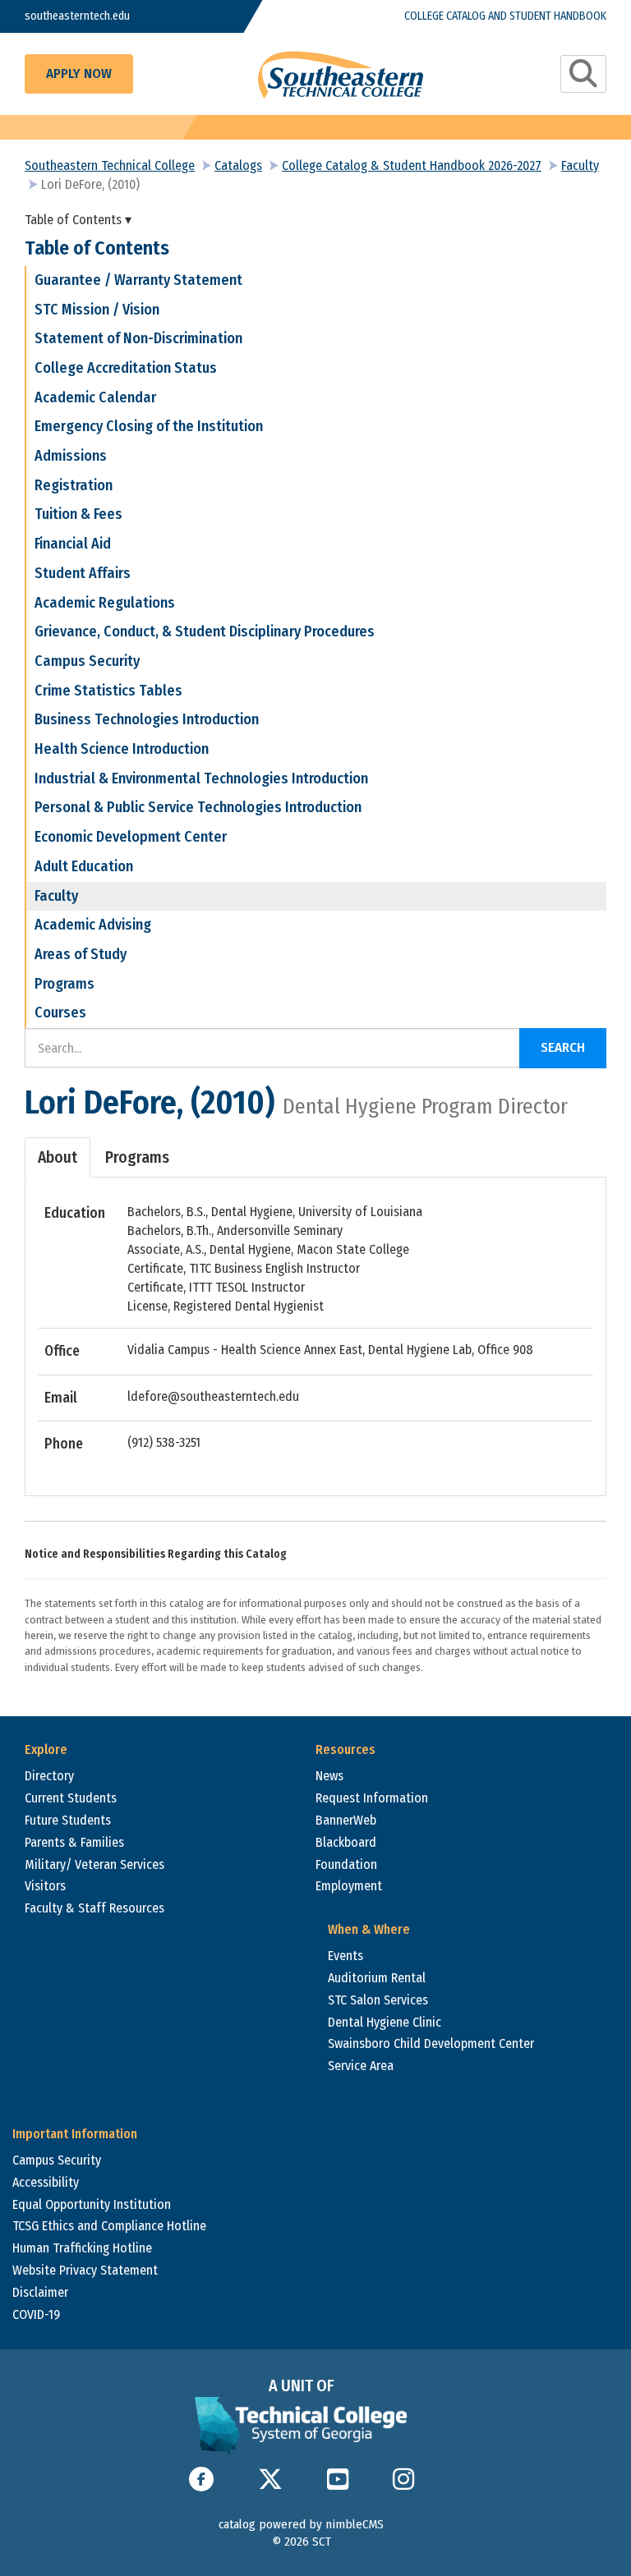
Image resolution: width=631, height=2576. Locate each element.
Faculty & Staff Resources (94, 1908)
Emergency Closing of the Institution (149, 426)
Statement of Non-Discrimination (138, 338)
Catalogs (238, 165)
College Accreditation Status (126, 368)
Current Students (71, 1798)
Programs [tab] (137, 1157)
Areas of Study (81, 954)
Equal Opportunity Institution (92, 2204)
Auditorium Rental (377, 1978)
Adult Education (84, 866)
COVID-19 (36, 2314)
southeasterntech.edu (77, 16)
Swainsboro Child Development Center (431, 2043)
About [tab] (58, 1157)
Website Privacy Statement (85, 2270)
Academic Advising (93, 925)
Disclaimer (40, 2292)
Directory (49, 1776)
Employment (349, 1886)
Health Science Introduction (122, 749)
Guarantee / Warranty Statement (138, 280)
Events (345, 1956)
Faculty (580, 165)
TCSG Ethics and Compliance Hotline (109, 2226)
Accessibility (46, 2182)
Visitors (45, 1886)
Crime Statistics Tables (108, 691)
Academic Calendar (95, 397)
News (329, 1776)
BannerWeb (346, 1820)
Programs (64, 984)
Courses (60, 1012)
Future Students (68, 1820)
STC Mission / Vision (97, 310)
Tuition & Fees (78, 514)
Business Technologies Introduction (147, 719)
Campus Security (87, 661)
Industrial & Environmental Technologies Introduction (201, 778)
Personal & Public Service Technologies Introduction (198, 807)
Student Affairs (83, 573)
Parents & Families (74, 1842)
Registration (74, 485)
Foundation (346, 1864)
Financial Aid (73, 544)
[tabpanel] (315, 1328)
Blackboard (346, 1842)
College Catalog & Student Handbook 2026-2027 (412, 165)
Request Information (372, 1798)
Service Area (361, 2066)
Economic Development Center (131, 837)
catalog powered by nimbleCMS (301, 2524)
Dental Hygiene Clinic (385, 2022)
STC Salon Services (378, 2000)
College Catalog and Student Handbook (505, 16)
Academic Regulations (105, 603)
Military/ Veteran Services (94, 1864)
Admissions (71, 456)
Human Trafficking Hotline (82, 2248)
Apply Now (79, 73)
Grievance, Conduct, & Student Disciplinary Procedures (205, 631)
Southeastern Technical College (110, 165)
